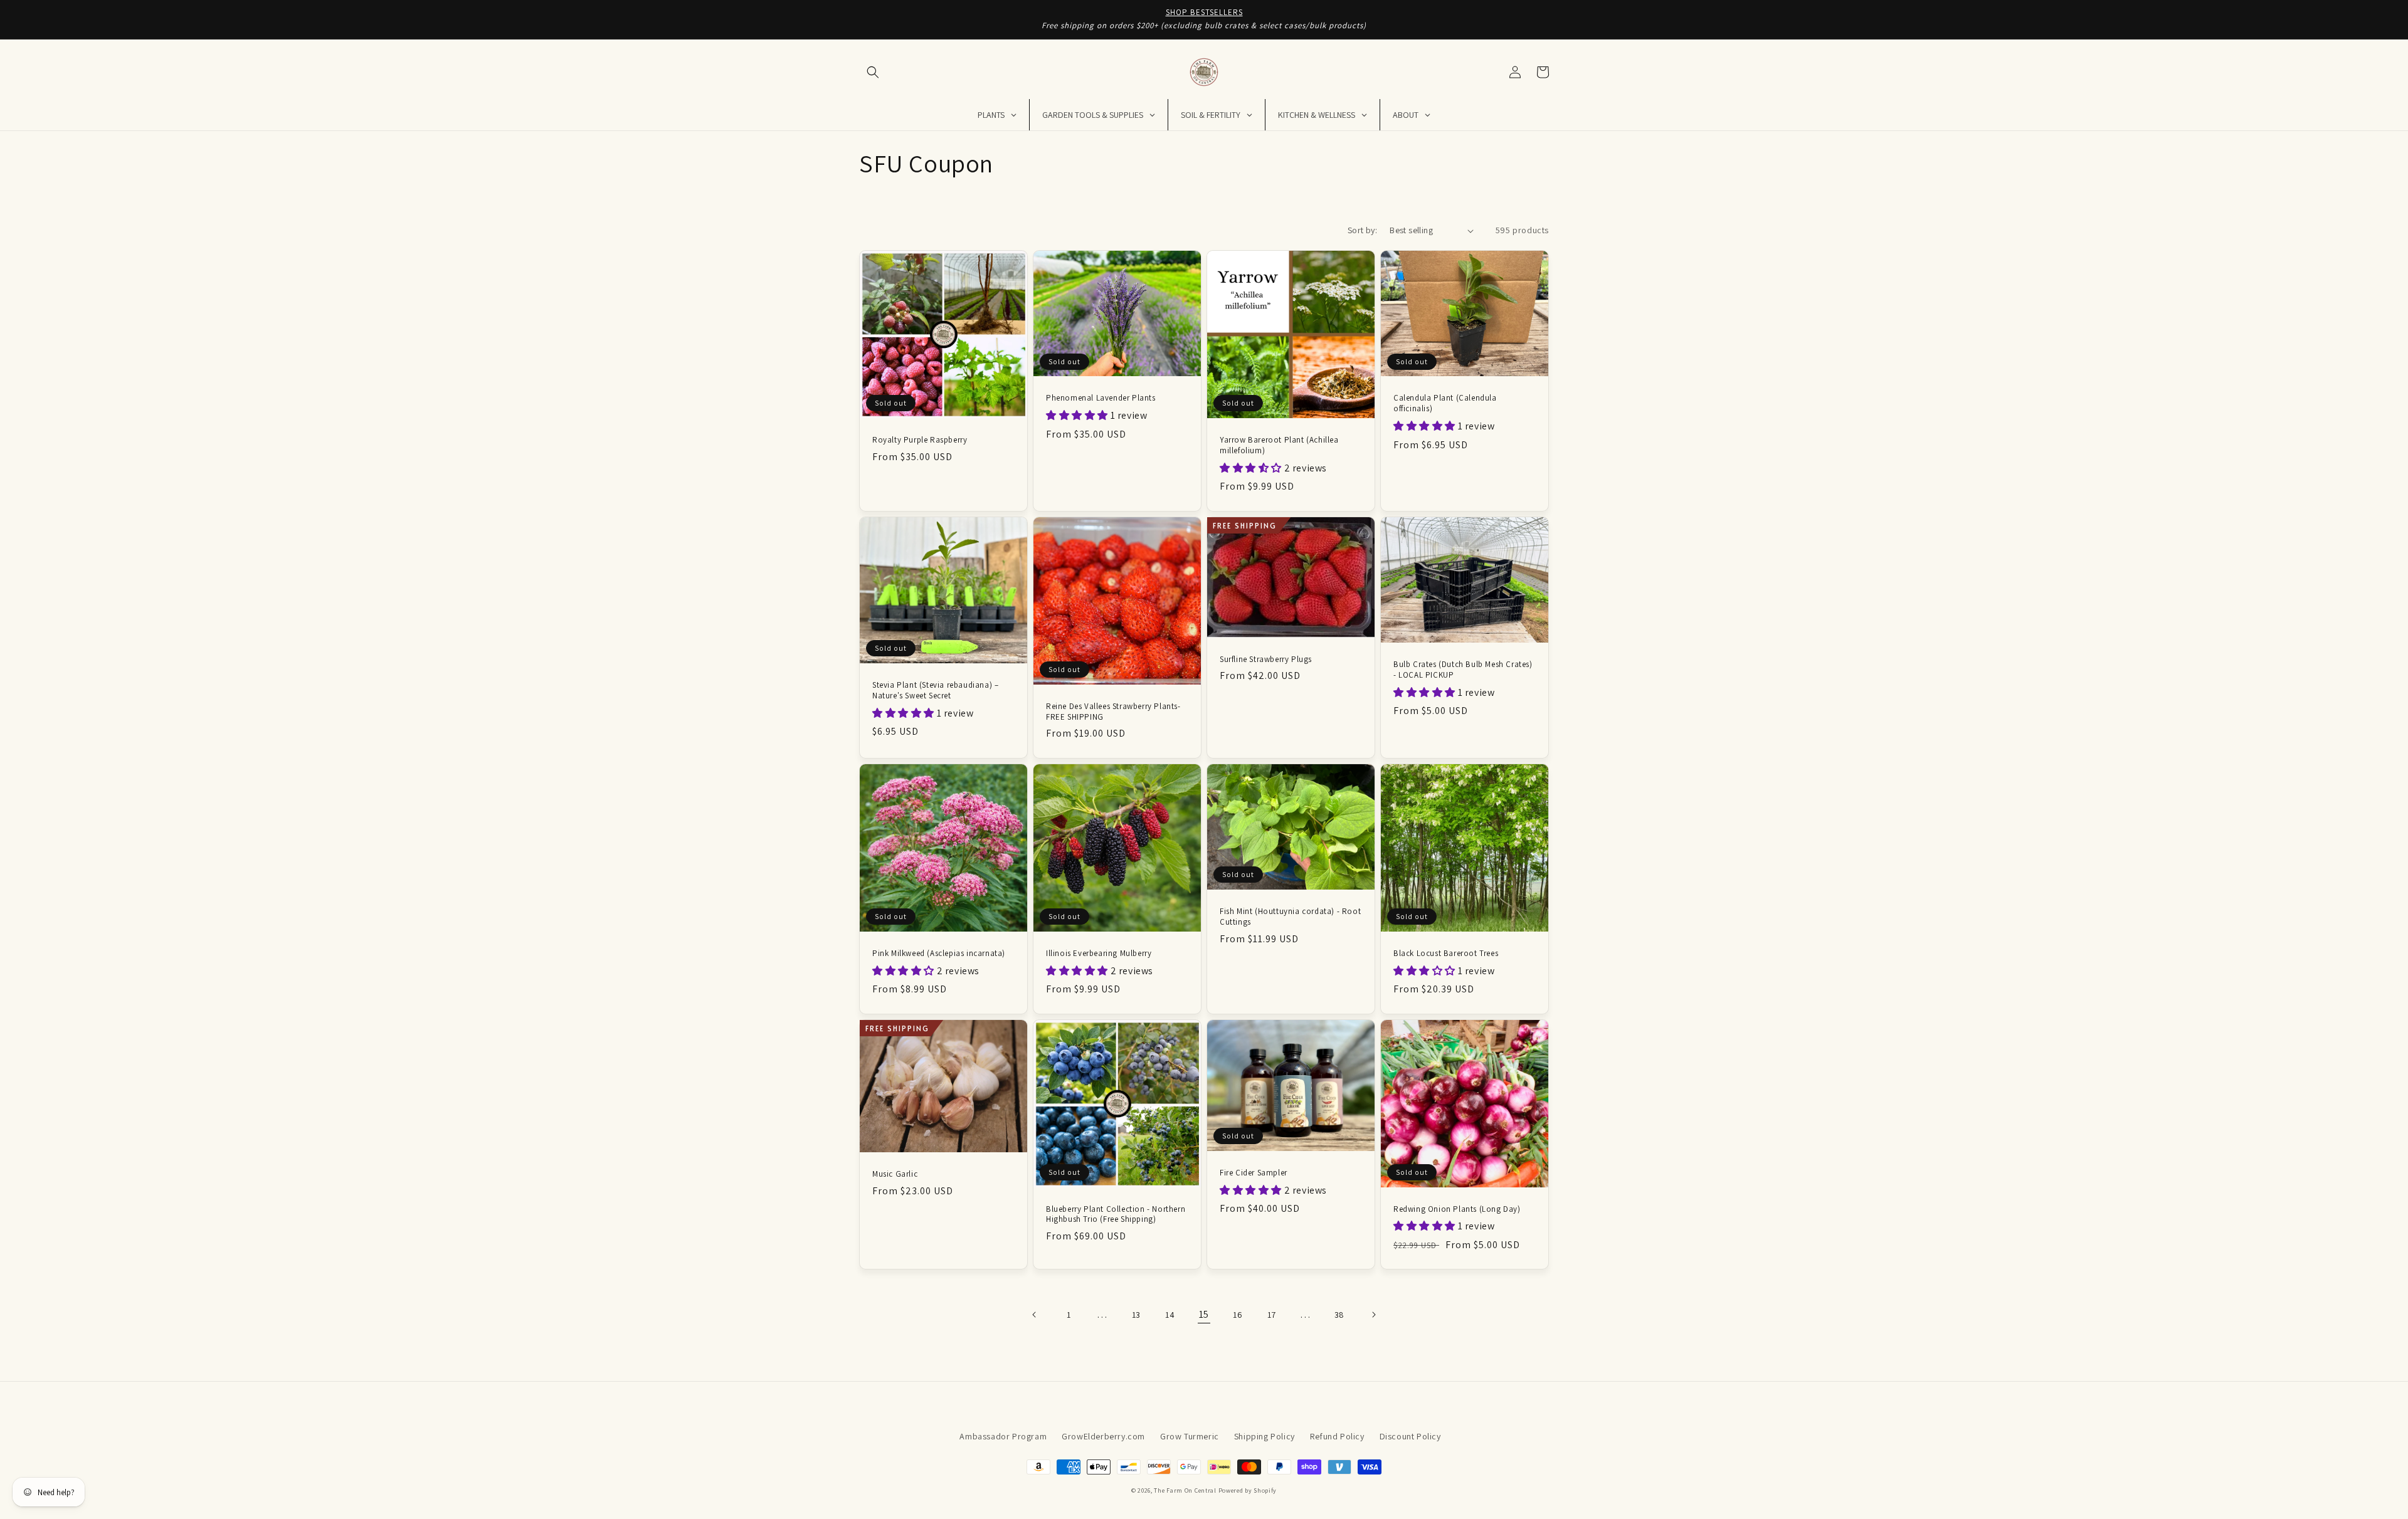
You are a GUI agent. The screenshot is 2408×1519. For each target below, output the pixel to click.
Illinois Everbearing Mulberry (1099, 954)
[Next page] (1373, 1315)
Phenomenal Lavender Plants (1101, 398)
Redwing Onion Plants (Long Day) (1457, 1209)
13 (1136, 1315)
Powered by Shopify (1248, 1490)
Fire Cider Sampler (1254, 1173)
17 (1272, 1315)
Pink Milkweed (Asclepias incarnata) (939, 954)
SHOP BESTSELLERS (1204, 12)
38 (1339, 1315)
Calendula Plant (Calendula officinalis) (1445, 403)
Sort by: (1362, 230)
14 (1170, 1315)
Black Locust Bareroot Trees (1446, 954)
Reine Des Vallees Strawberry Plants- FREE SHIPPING (1113, 712)
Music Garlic (895, 1174)
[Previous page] (1035, 1315)
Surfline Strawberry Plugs (1266, 660)
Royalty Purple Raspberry (920, 440)
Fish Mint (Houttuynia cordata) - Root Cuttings (1290, 917)
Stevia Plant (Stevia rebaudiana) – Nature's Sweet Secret (935, 691)
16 (1238, 1315)
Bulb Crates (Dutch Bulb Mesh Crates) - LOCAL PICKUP (1463, 670)
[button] (873, 72)
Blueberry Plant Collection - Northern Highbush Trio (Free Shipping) (1116, 1215)
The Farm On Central (1185, 1490)
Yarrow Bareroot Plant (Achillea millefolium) (1279, 445)
